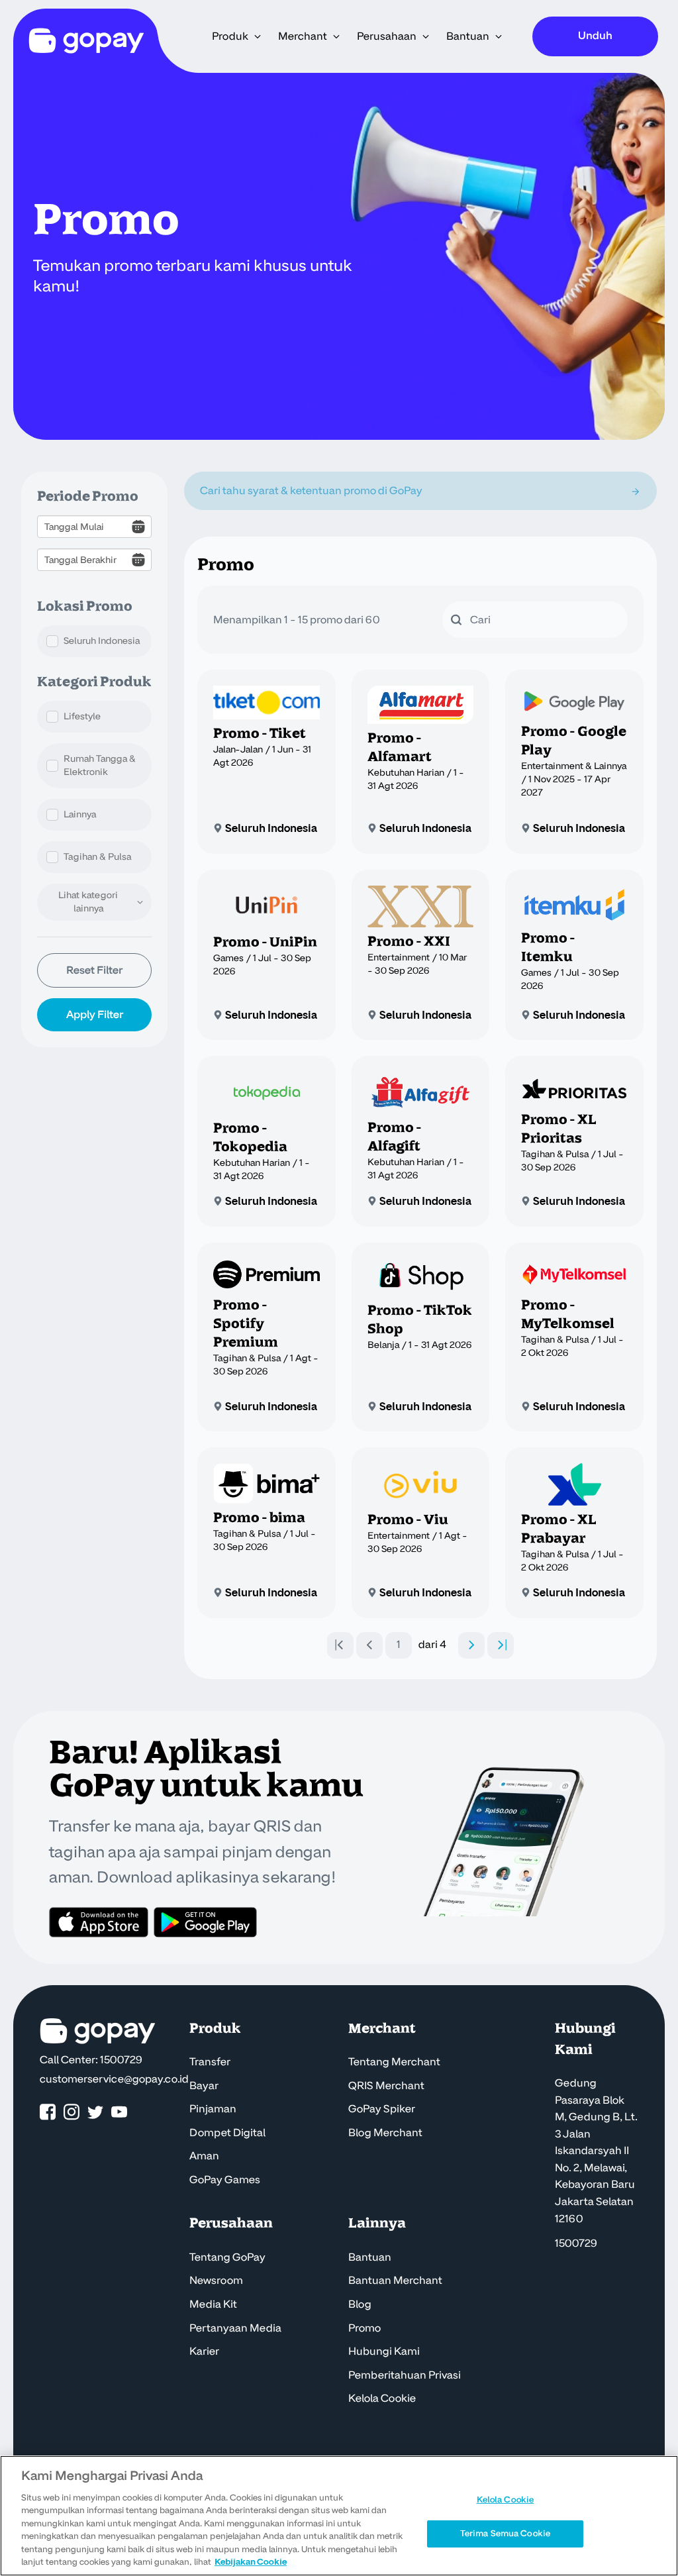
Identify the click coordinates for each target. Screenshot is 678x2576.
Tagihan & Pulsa (97, 857)
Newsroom (216, 2281)
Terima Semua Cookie (505, 2533)
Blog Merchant (385, 2133)
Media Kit (213, 2304)
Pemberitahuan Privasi (405, 2375)
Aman (204, 2156)
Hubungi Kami (384, 2351)
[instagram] (72, 2113)
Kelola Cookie (382, 2398)
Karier (204, 2351)
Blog (360, 2304)
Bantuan (370, 2257)
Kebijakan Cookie (251, 2562)
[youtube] (119, 2113)
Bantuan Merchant (395, 2281)
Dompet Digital (227, 2133)
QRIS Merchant (386, 2086)
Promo (364, 2328)
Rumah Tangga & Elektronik (100, 765)
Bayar (204, 2086)
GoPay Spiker (382, 2109)
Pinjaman (213, 2109)
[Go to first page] (340, 1645)
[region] (339, 2516)
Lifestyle (82, 716)
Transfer (210, 2062)
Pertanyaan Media (235, 2328)
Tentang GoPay (227, 2257)
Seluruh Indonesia (102, 641)
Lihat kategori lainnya (88, 902)
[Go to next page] (471, 1645)
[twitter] (95, 2113)
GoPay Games (225, 2180)
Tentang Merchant (394, 2062)
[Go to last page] (501, 1645)
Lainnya (80, 814)
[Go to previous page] (369, 1645)
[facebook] (48, 2113)
